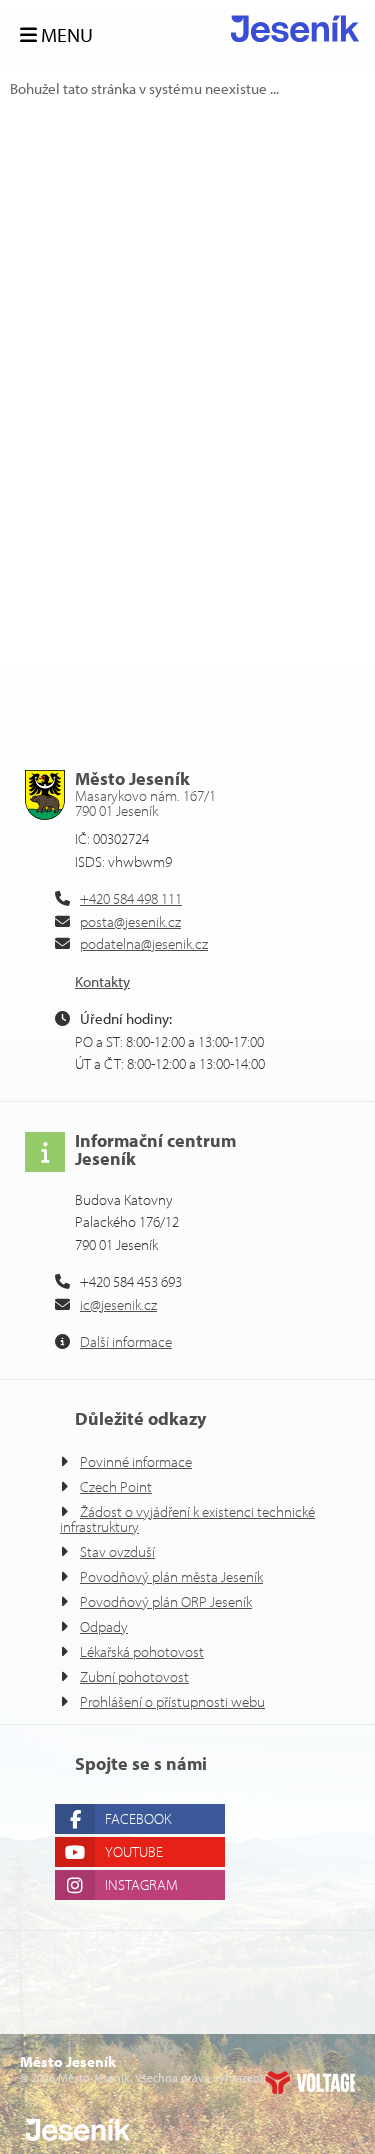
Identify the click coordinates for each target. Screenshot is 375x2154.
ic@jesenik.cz (118, 1304)
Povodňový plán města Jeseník (171, 1576)
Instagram (141, 1884)
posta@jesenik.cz (130, 921)
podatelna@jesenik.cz (144, 943)
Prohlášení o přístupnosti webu (172, 1701)
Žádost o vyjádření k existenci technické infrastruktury (187, 1519)
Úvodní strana (295, 28)
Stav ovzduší (117, 1551)
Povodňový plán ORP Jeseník (166, 1601)
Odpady (104, 1626)
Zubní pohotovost (134, 1676)
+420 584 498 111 (131, 898)
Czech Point (116, 1486)
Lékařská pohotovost (142, 1651)
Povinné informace (136, 1461)
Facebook (138, 1818)
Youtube (134, 1851)
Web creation (310, 2082)
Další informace (126, 1341)
